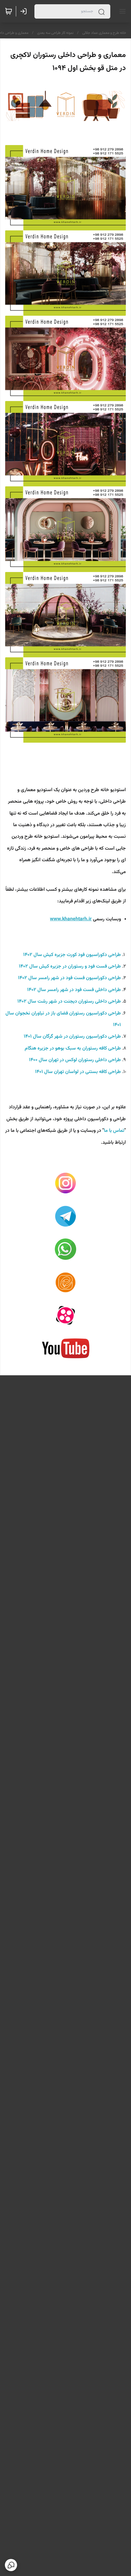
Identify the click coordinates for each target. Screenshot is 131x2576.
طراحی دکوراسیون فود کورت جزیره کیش (82, 955)
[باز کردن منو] (121, 11)
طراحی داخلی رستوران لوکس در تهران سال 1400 (75, 1060)
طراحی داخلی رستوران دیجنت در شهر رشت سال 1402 (69, 1002)
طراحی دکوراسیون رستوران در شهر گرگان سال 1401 (72, 1037)
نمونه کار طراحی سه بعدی (55, 33)
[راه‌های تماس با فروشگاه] (11, 2565)
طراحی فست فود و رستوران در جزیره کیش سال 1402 (70, 966)
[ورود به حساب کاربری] (25, 11)
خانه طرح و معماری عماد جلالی (104, 33)
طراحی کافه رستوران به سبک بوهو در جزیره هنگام (73, 1048)
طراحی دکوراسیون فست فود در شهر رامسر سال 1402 (69, 978)
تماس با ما (114, 1131)
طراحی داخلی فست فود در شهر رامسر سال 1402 (73, 990)
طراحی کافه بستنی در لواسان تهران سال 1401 (78, 1072)
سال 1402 (33, 955)
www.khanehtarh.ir (71, 919)
